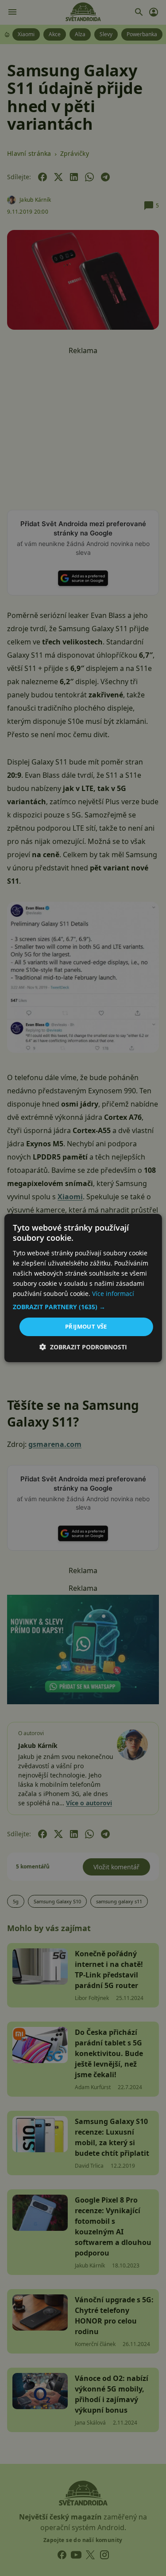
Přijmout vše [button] (86, 1326)
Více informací (113, 1294)
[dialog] (83, 1288)
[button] (83, 1307)
